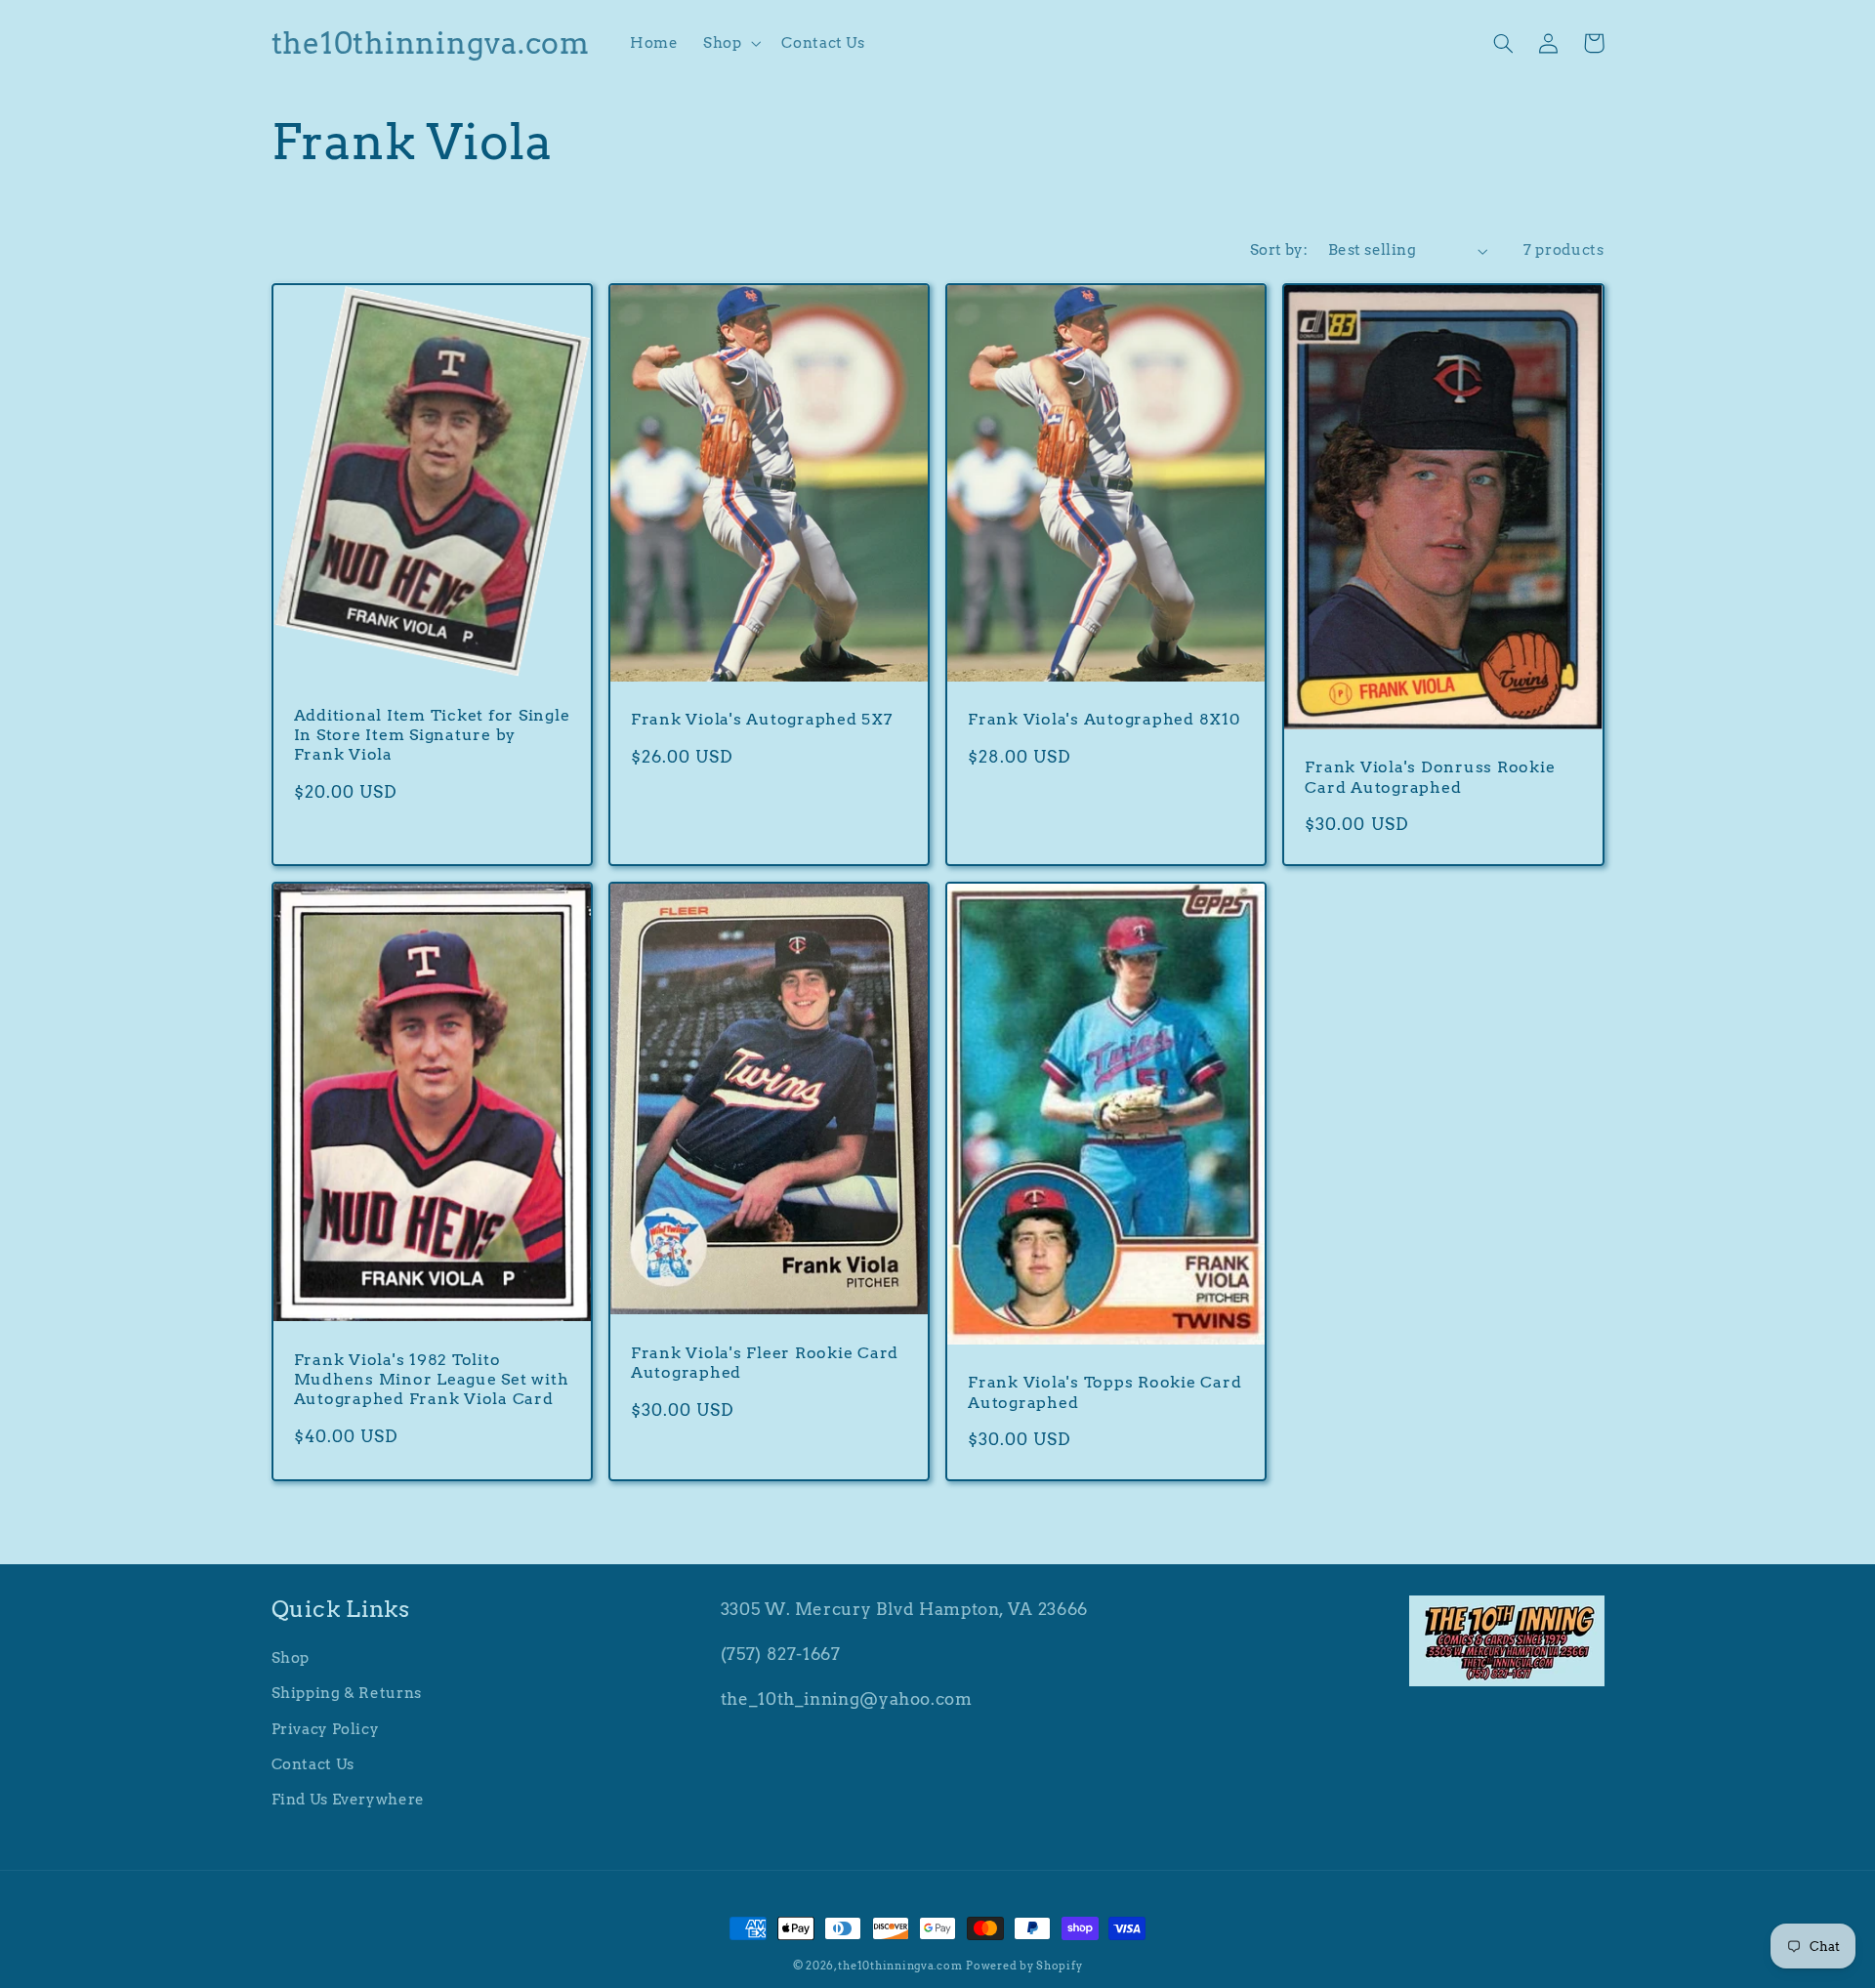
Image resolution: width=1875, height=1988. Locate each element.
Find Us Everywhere (348, 1800)
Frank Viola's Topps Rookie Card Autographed (1104, 1391)
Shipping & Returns (347, 1693)
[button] (729, 43)
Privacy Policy (326, 1729)
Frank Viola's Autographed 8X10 (1104, 719)
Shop (291, 1658)
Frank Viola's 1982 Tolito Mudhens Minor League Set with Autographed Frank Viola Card (432, 1379)
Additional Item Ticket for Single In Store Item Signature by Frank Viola (432, 735)
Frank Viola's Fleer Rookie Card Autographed (765, 1362)
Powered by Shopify (1024, 1966)
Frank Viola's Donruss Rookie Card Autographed (1430, 776)
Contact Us (313, 1764)
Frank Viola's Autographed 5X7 (762, 719)
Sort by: (1279, 250)
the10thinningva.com (900, 1966)
